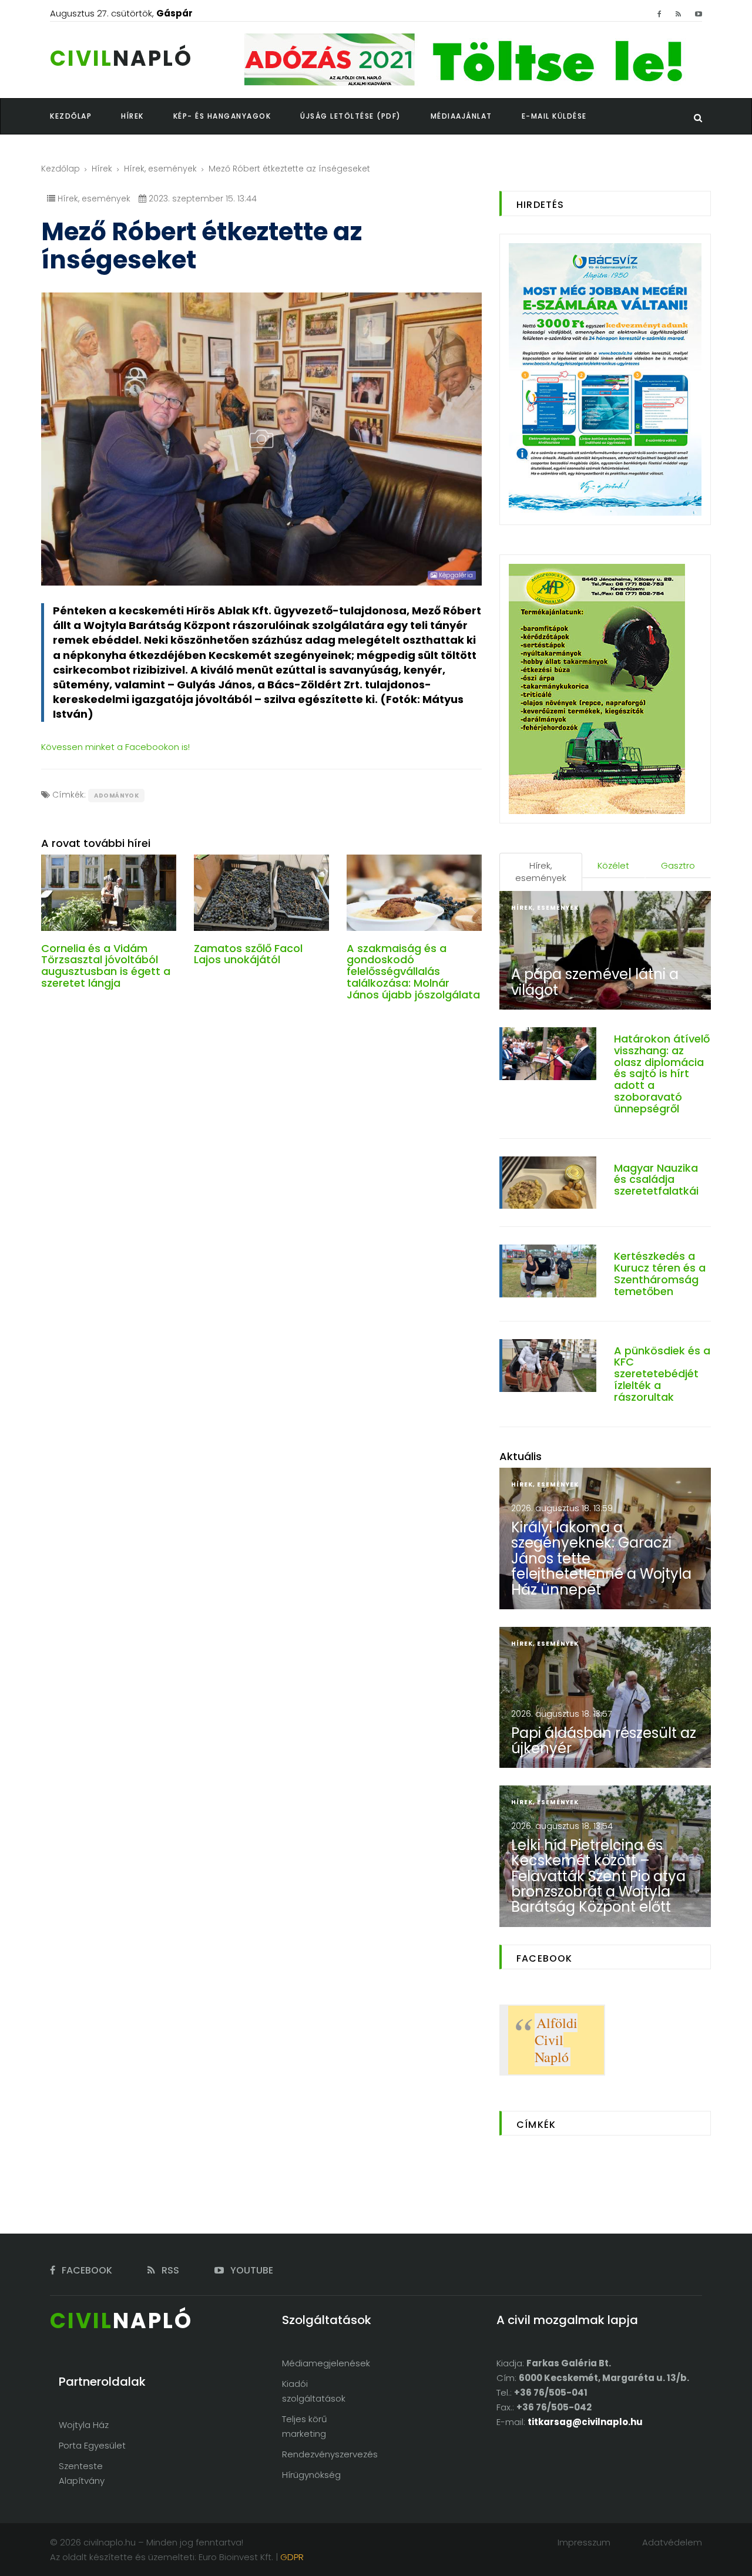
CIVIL (121, 58)
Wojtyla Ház (84, 2425)
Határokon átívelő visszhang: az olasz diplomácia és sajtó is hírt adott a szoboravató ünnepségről (662, 1074)
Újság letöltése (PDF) (351, 116)
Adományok (116, 796)
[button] (147, 116)
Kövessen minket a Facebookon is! (115, 747)
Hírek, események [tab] (541, 872)
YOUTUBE (251, 2270)
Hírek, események (160, 169)
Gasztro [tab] (678, 865)
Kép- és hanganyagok (222, 116)
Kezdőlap (61, 169)
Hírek (102, 169)
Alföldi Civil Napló (556, 2040)
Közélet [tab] (613, 865)
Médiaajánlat (461, 116)
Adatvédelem (672, 2542)
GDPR (292, 2557)
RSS (169, 2270)
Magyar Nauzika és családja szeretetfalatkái (656, 1180)
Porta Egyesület (92, 2445)
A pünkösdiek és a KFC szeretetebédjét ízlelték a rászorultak (662, 1374)
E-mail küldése (554, 116)
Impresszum (584, 2542)
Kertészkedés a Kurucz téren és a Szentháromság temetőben (660, 1273)
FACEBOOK (86, 2270)
